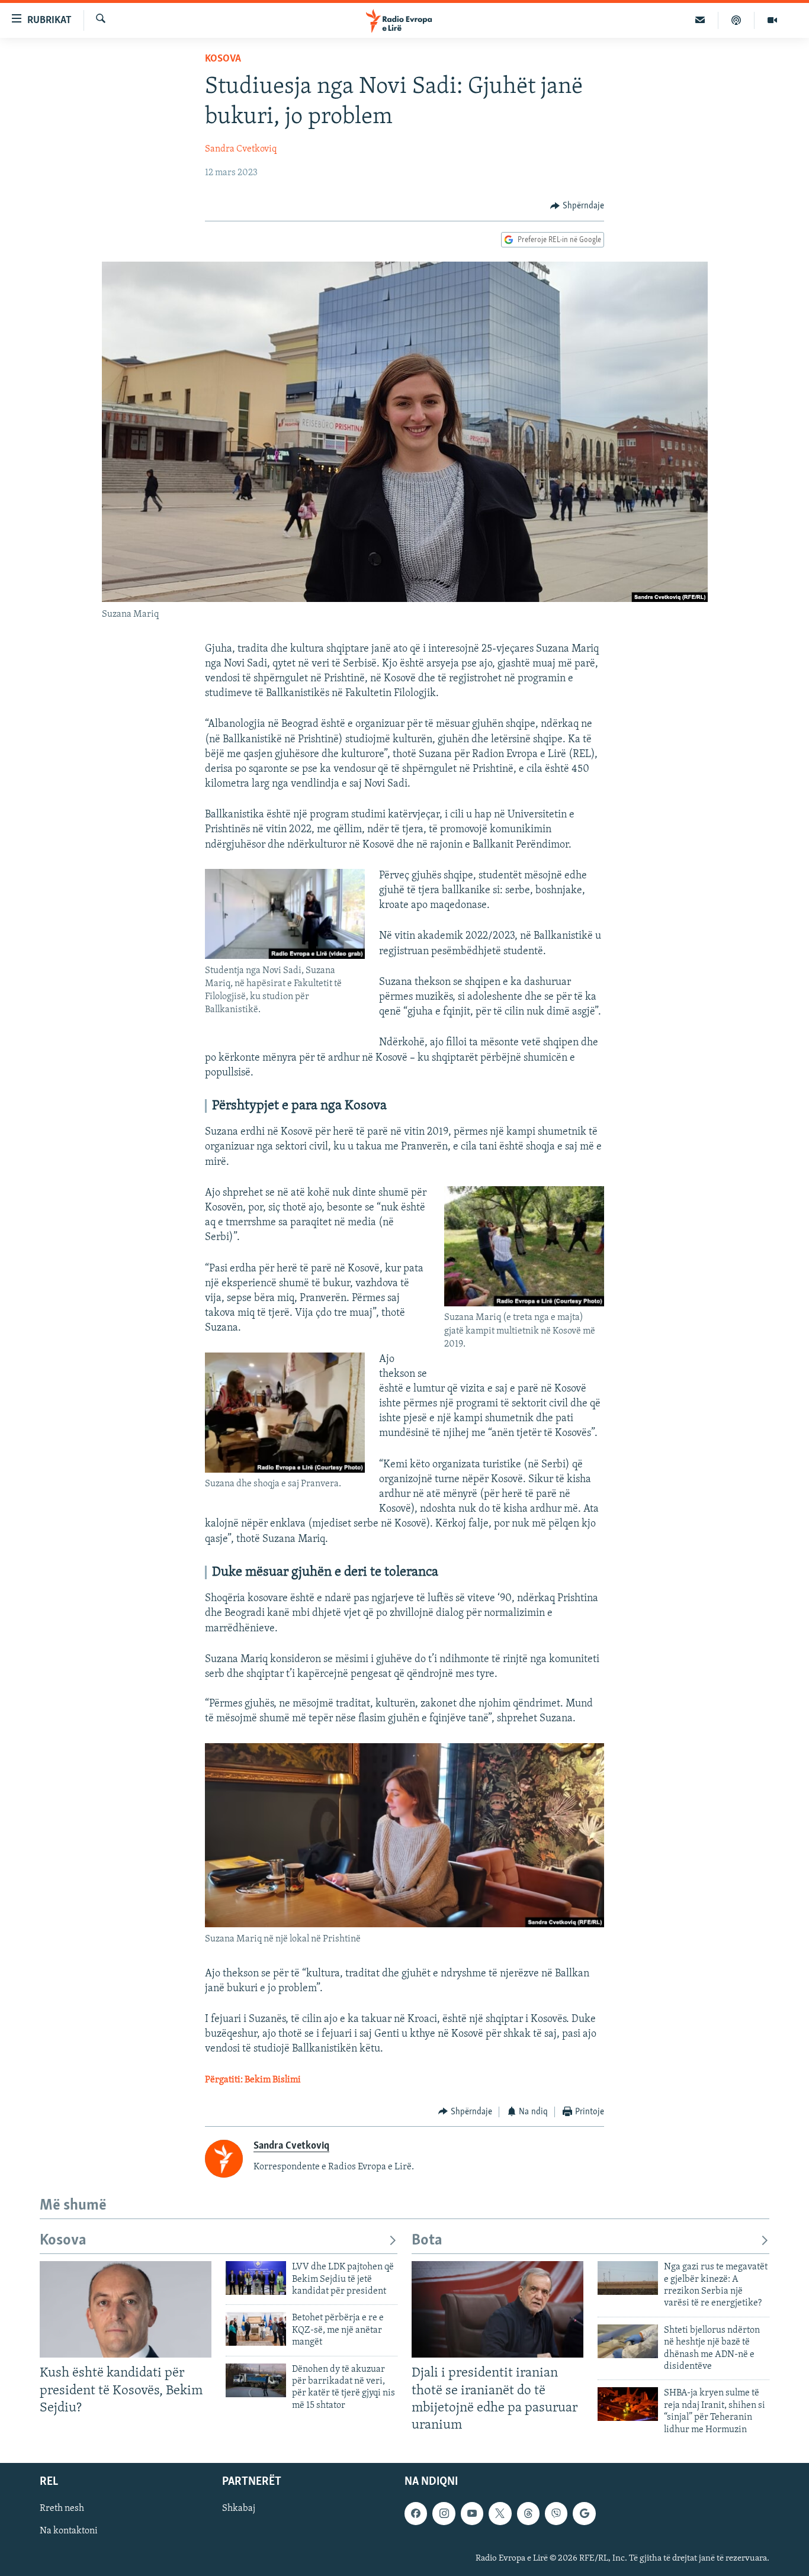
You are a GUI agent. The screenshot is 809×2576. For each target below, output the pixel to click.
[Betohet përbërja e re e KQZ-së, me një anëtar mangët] (256, 2329)
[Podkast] (736, 20)
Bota (427, 2241)
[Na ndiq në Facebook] (416, 2513)
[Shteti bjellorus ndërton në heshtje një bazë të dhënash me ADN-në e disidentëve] (628, 2341)
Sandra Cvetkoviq (241, 149)
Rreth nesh (62, 2509)
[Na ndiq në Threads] (528, 2513)
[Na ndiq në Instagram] (444, 2513)
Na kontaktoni (69, 2531)
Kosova (223, 59)
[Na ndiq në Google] (584, 2513)
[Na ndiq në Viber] (556, 2513)
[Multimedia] (772, 20)
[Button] (577, 206)
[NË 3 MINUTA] (700, 20)
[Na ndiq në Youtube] (472, 2513)
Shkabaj (239, 2509)
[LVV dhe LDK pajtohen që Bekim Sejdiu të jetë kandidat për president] (256, 2278)
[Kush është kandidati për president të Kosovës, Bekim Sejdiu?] (126, 2309)
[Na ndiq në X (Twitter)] (500, 2513)
